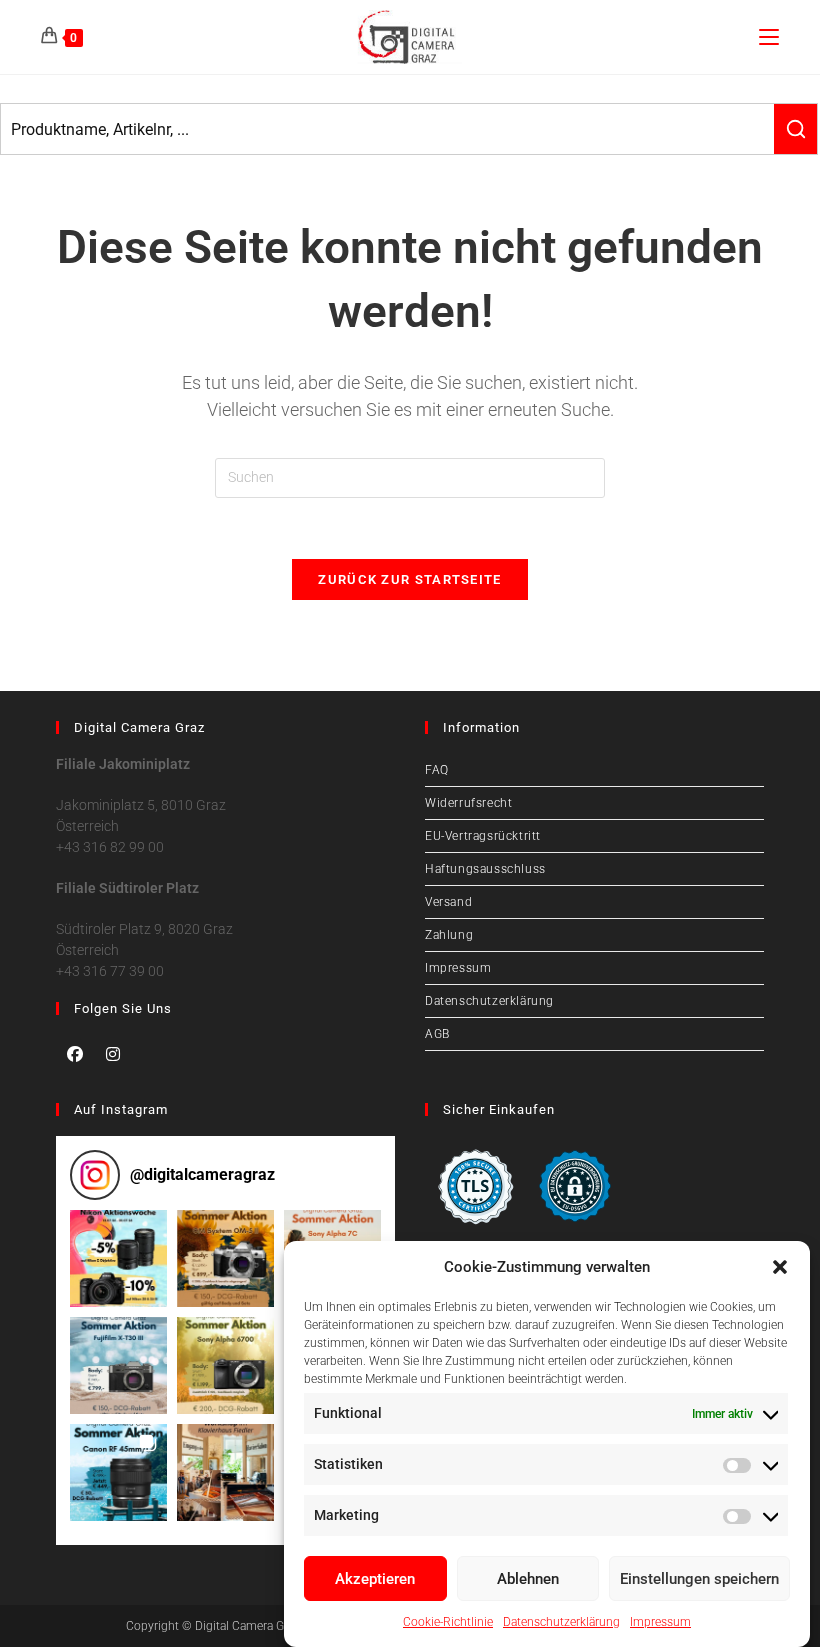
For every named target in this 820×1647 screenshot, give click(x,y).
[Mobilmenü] (769, 36)
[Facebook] (75, 1054)
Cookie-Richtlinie (448, 1622)
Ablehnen (528, 1579)
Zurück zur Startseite (409, 579)
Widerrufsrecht (468, 803)
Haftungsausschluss (485, 869)
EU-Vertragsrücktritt (483, 836)
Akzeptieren (375, 1579)
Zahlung (449, 935)
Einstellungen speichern (699, 1579)
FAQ (437, 770)
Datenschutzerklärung (561, 1622)
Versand (448, 902)
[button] (780, 1267)
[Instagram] (113, 1054)
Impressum (660, 1622)
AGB (437, 1034)
